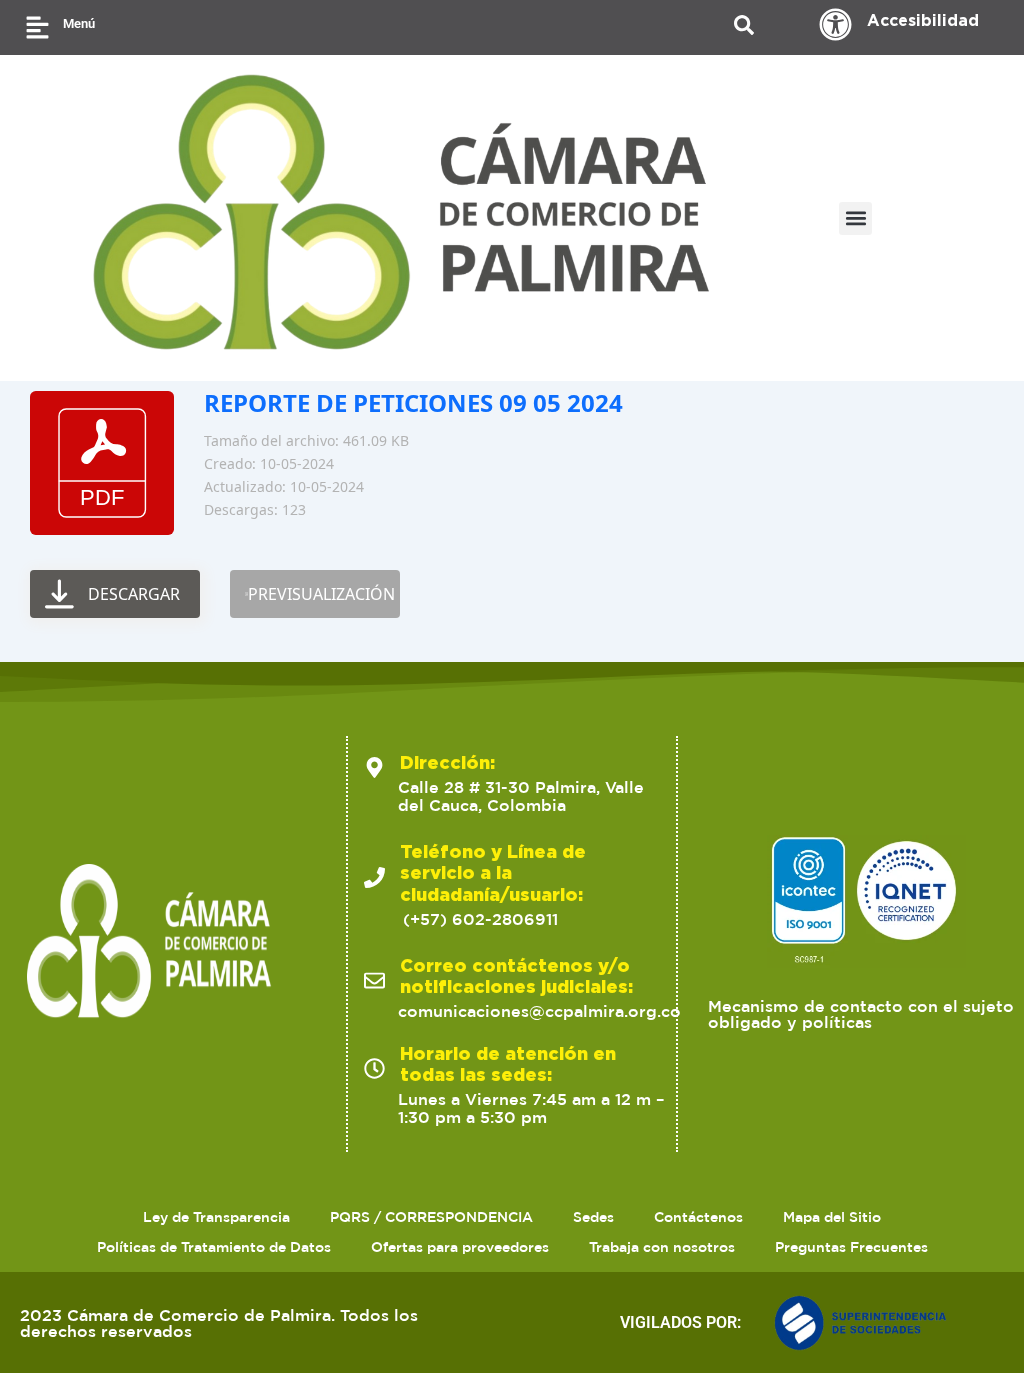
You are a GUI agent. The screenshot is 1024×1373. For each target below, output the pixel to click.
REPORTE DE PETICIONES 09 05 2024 (413, 402)
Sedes (593, 1217)
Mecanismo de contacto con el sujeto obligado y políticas (861, 1014)
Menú (79, 23)
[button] (855, 218)
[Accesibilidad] (835, 24)
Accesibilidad (923, 20)
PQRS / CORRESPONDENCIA (431, 1217)
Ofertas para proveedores (460, 1247)
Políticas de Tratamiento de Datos (214, 1247)
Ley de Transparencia (216, 1217)
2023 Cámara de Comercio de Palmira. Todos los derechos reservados (219, 1323)
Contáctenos (698, 1217)
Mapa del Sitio (832, 1217)
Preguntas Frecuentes (851, 1247)
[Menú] (37, 27)
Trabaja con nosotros (662, 1247)
